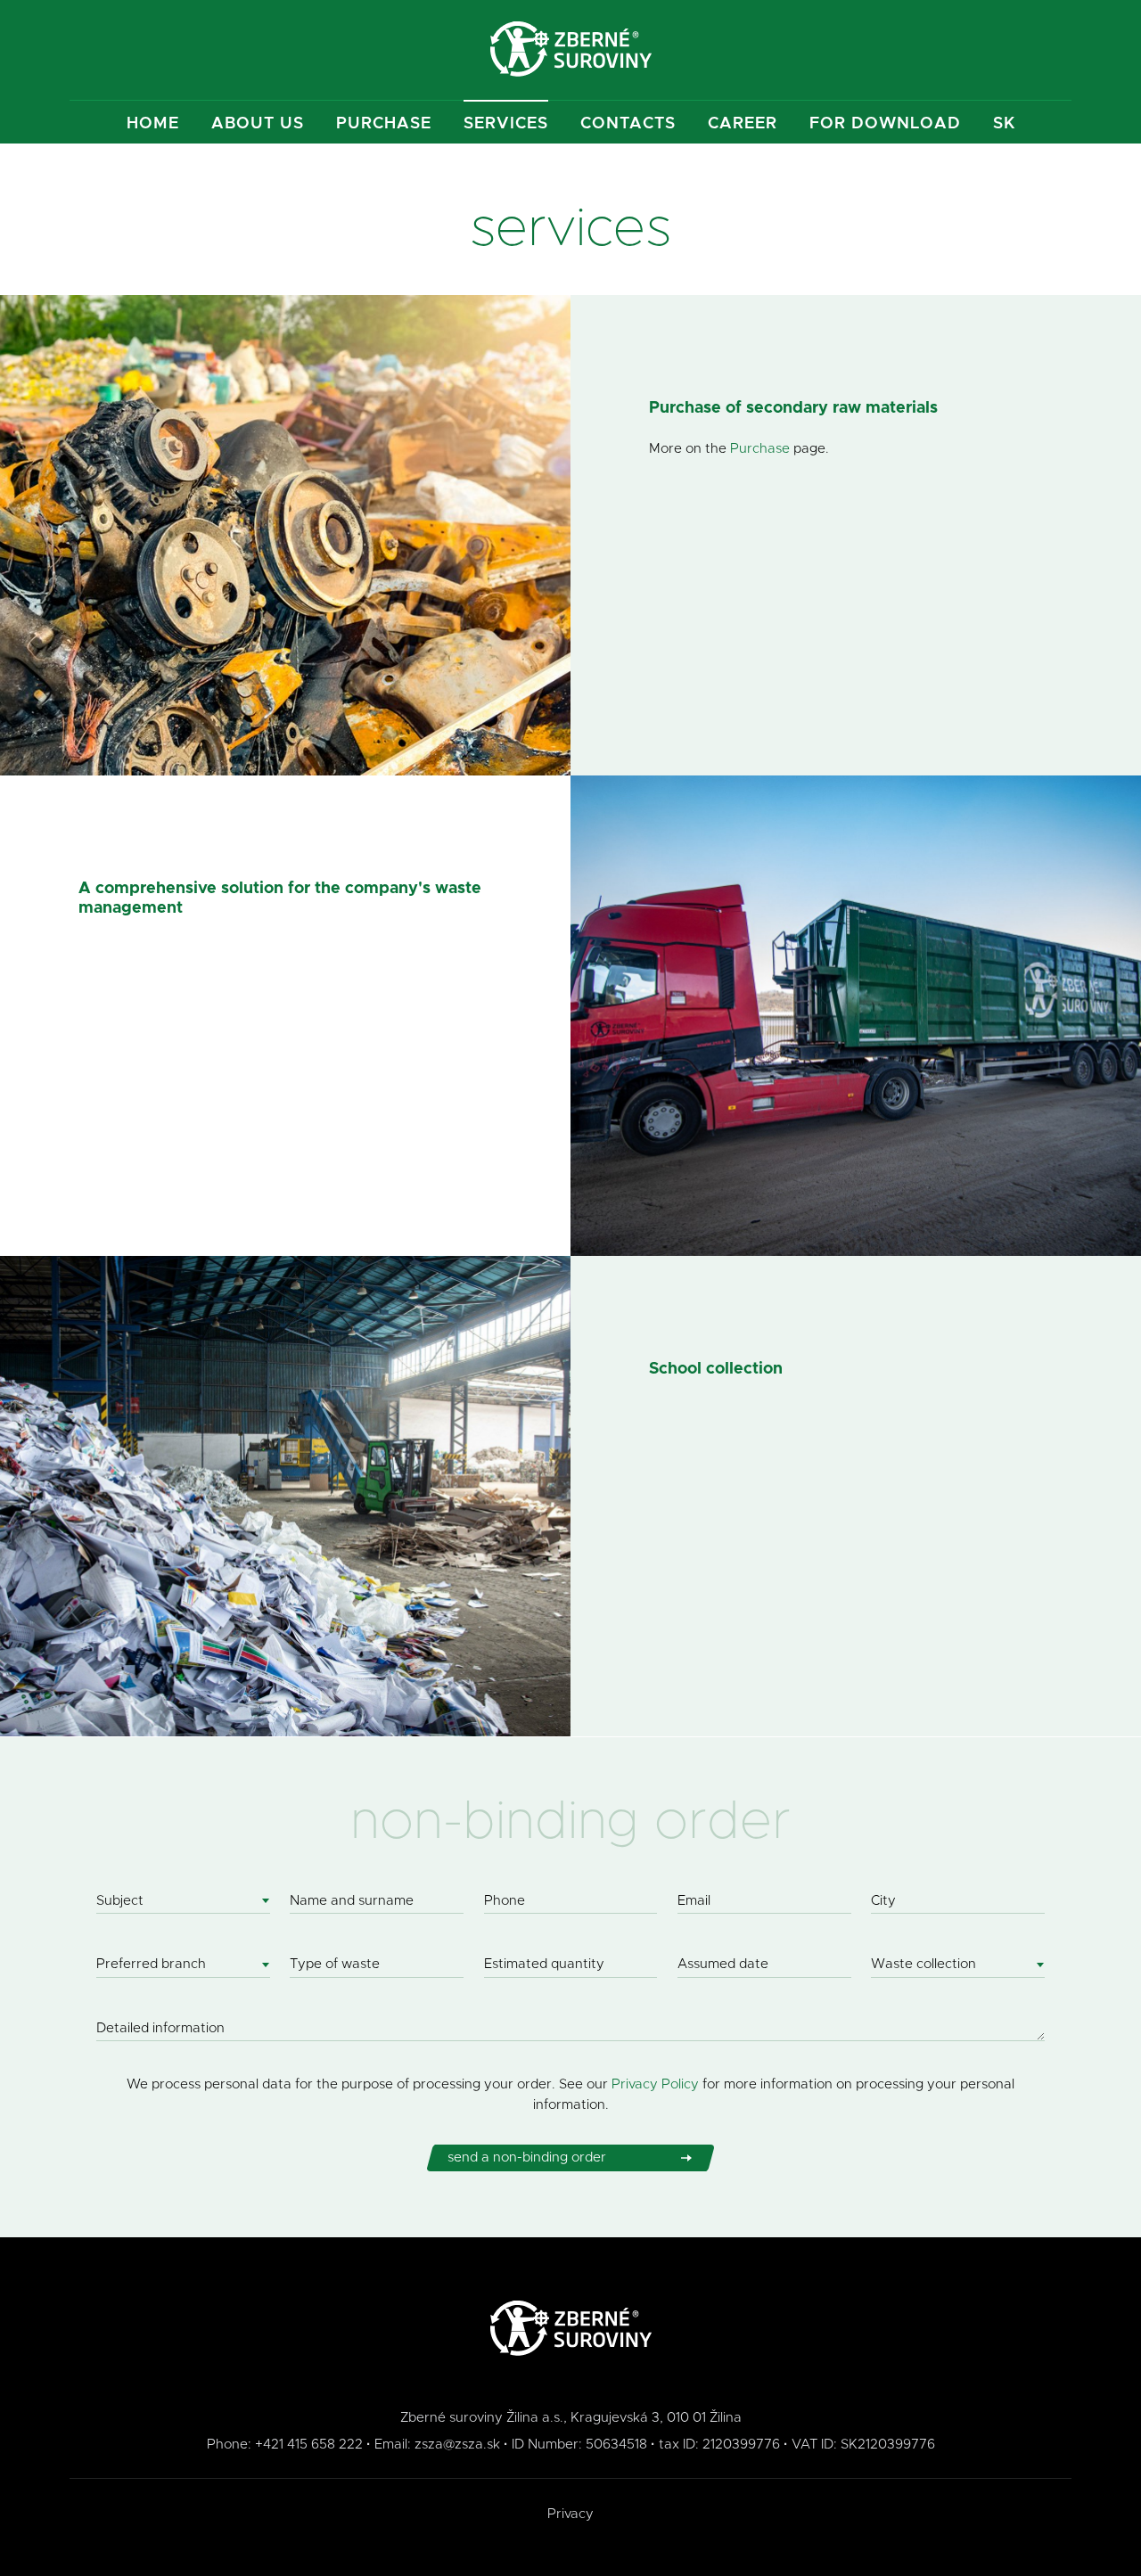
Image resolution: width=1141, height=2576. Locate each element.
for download (885, 124)
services (506, 124)
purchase (384, 124)
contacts (628, 124)
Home (153, 124)
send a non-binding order (527, 2158)
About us (258, 124)
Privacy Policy (655, 2084)
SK (1004, 124)
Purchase (760, 449)
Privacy (570, 2514)
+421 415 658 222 (309, 2445)
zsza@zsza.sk (457, 2445)
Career (743, 124)
